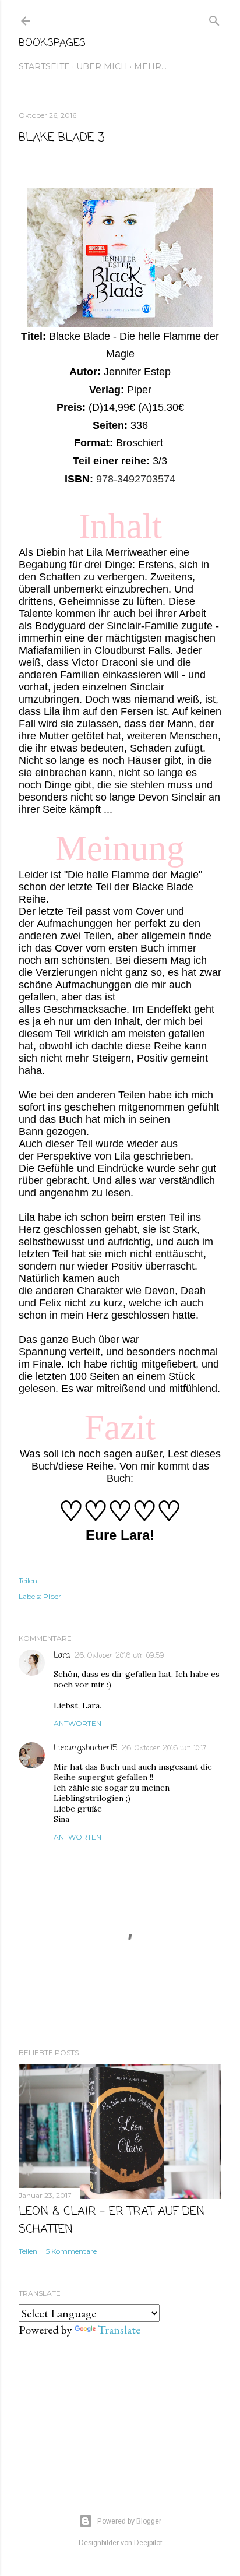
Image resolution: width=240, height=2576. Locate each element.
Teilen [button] (28, 1581)
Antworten (77, 1723)
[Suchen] (214, 18)
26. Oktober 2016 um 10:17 (164, 1749)
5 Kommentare (71, 2251)
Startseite (44, 66)
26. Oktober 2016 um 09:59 (119, 1656)
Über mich (102, 66)
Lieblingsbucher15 (85, 1748)
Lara (62, 1656)
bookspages (52, 43)
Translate (119, 2330)
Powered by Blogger (129, 2521)
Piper (52, 1596)
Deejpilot (148, 2543)
